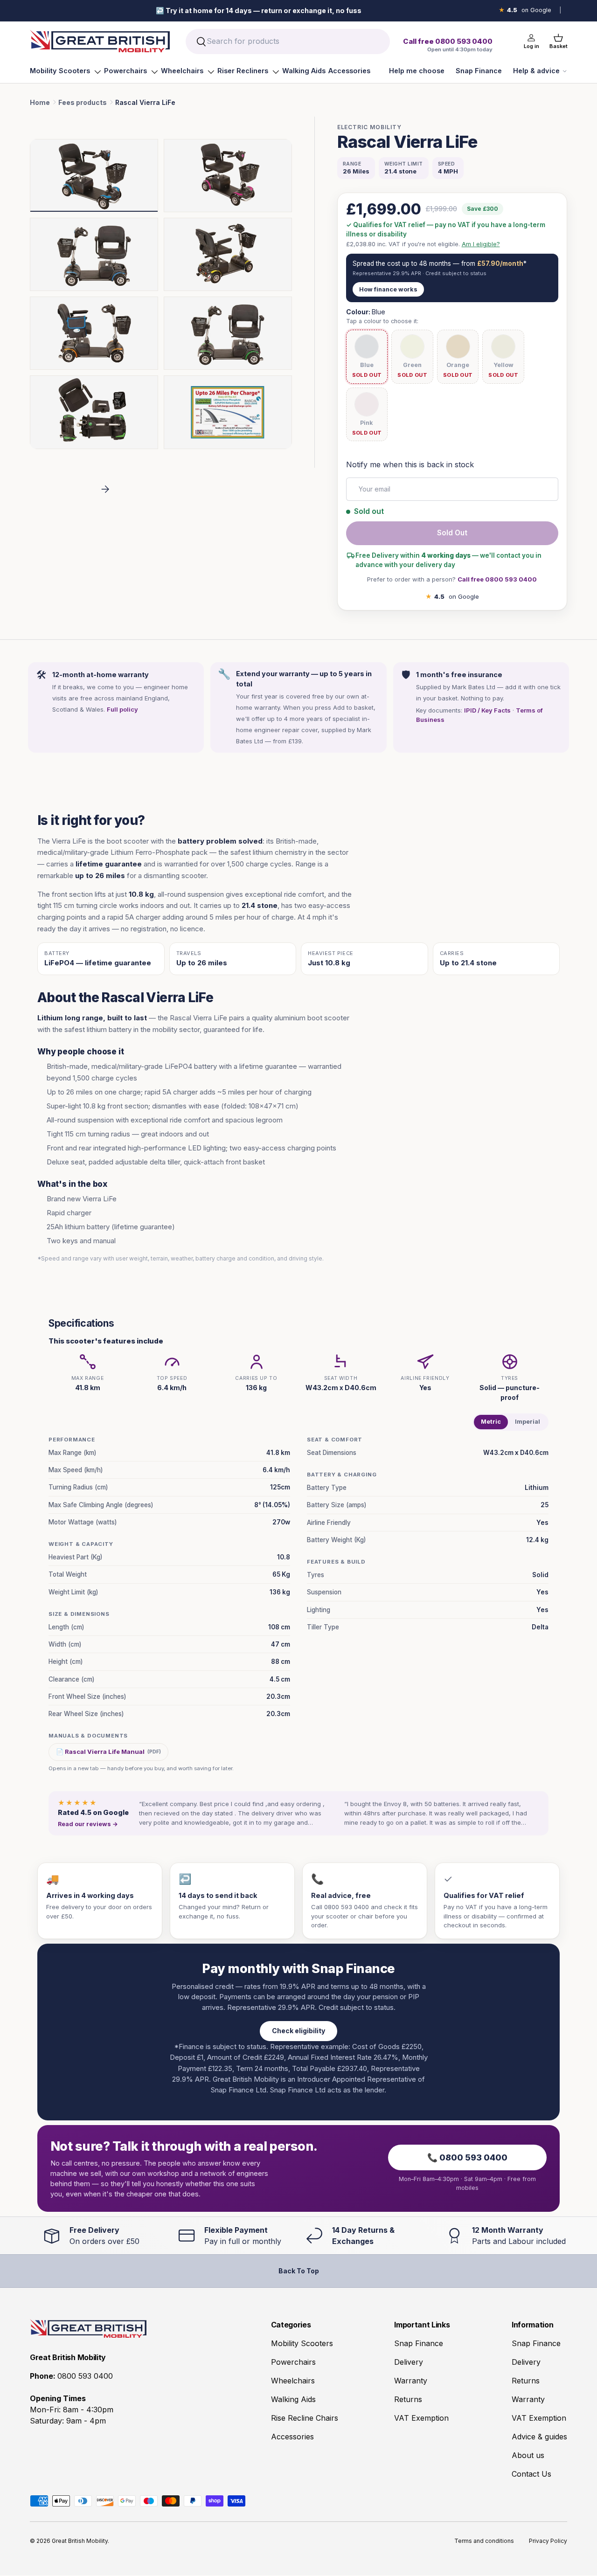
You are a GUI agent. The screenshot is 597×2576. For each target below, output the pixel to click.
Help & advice (536, 71)
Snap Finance (479, 71)
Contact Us (531, 2474)
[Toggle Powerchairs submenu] (154, 72)
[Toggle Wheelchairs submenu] (211, 72)
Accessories (349, 71)
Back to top (299, 2271)
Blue (367, 365)
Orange (458, 365)
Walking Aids (304, 71)
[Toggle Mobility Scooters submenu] (97, 72)
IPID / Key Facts (487, 710)
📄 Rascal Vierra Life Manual (108, 1752)
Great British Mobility (80, 2541)
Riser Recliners (243, 71)
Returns (408, 2399)
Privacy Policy (548, 2541)
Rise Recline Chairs (305, 2418)
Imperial (528, 1422)
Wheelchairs (182, 71)
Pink (367, 423)
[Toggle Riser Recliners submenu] (276, 72)
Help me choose (417, 71)
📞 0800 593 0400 (467, 2157)
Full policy (122, 709)
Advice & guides (539, 2437)
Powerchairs (125, 71)
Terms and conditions (484, 2541)
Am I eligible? (481, 244)
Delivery (409, 2362)
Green (412, 365)
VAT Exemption (421, 2418)
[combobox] (288, 42)
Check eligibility (298, 2031)
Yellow (503, 365)
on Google (525, 10)
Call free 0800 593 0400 (497, 579)
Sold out (452, 533)
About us (528, 2455)
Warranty (411, 2381)
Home (40, 102)
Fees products (83, 102)
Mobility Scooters (60, 71)
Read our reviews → (88, 1824)
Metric (491, 1422)
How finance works (388, 289)
